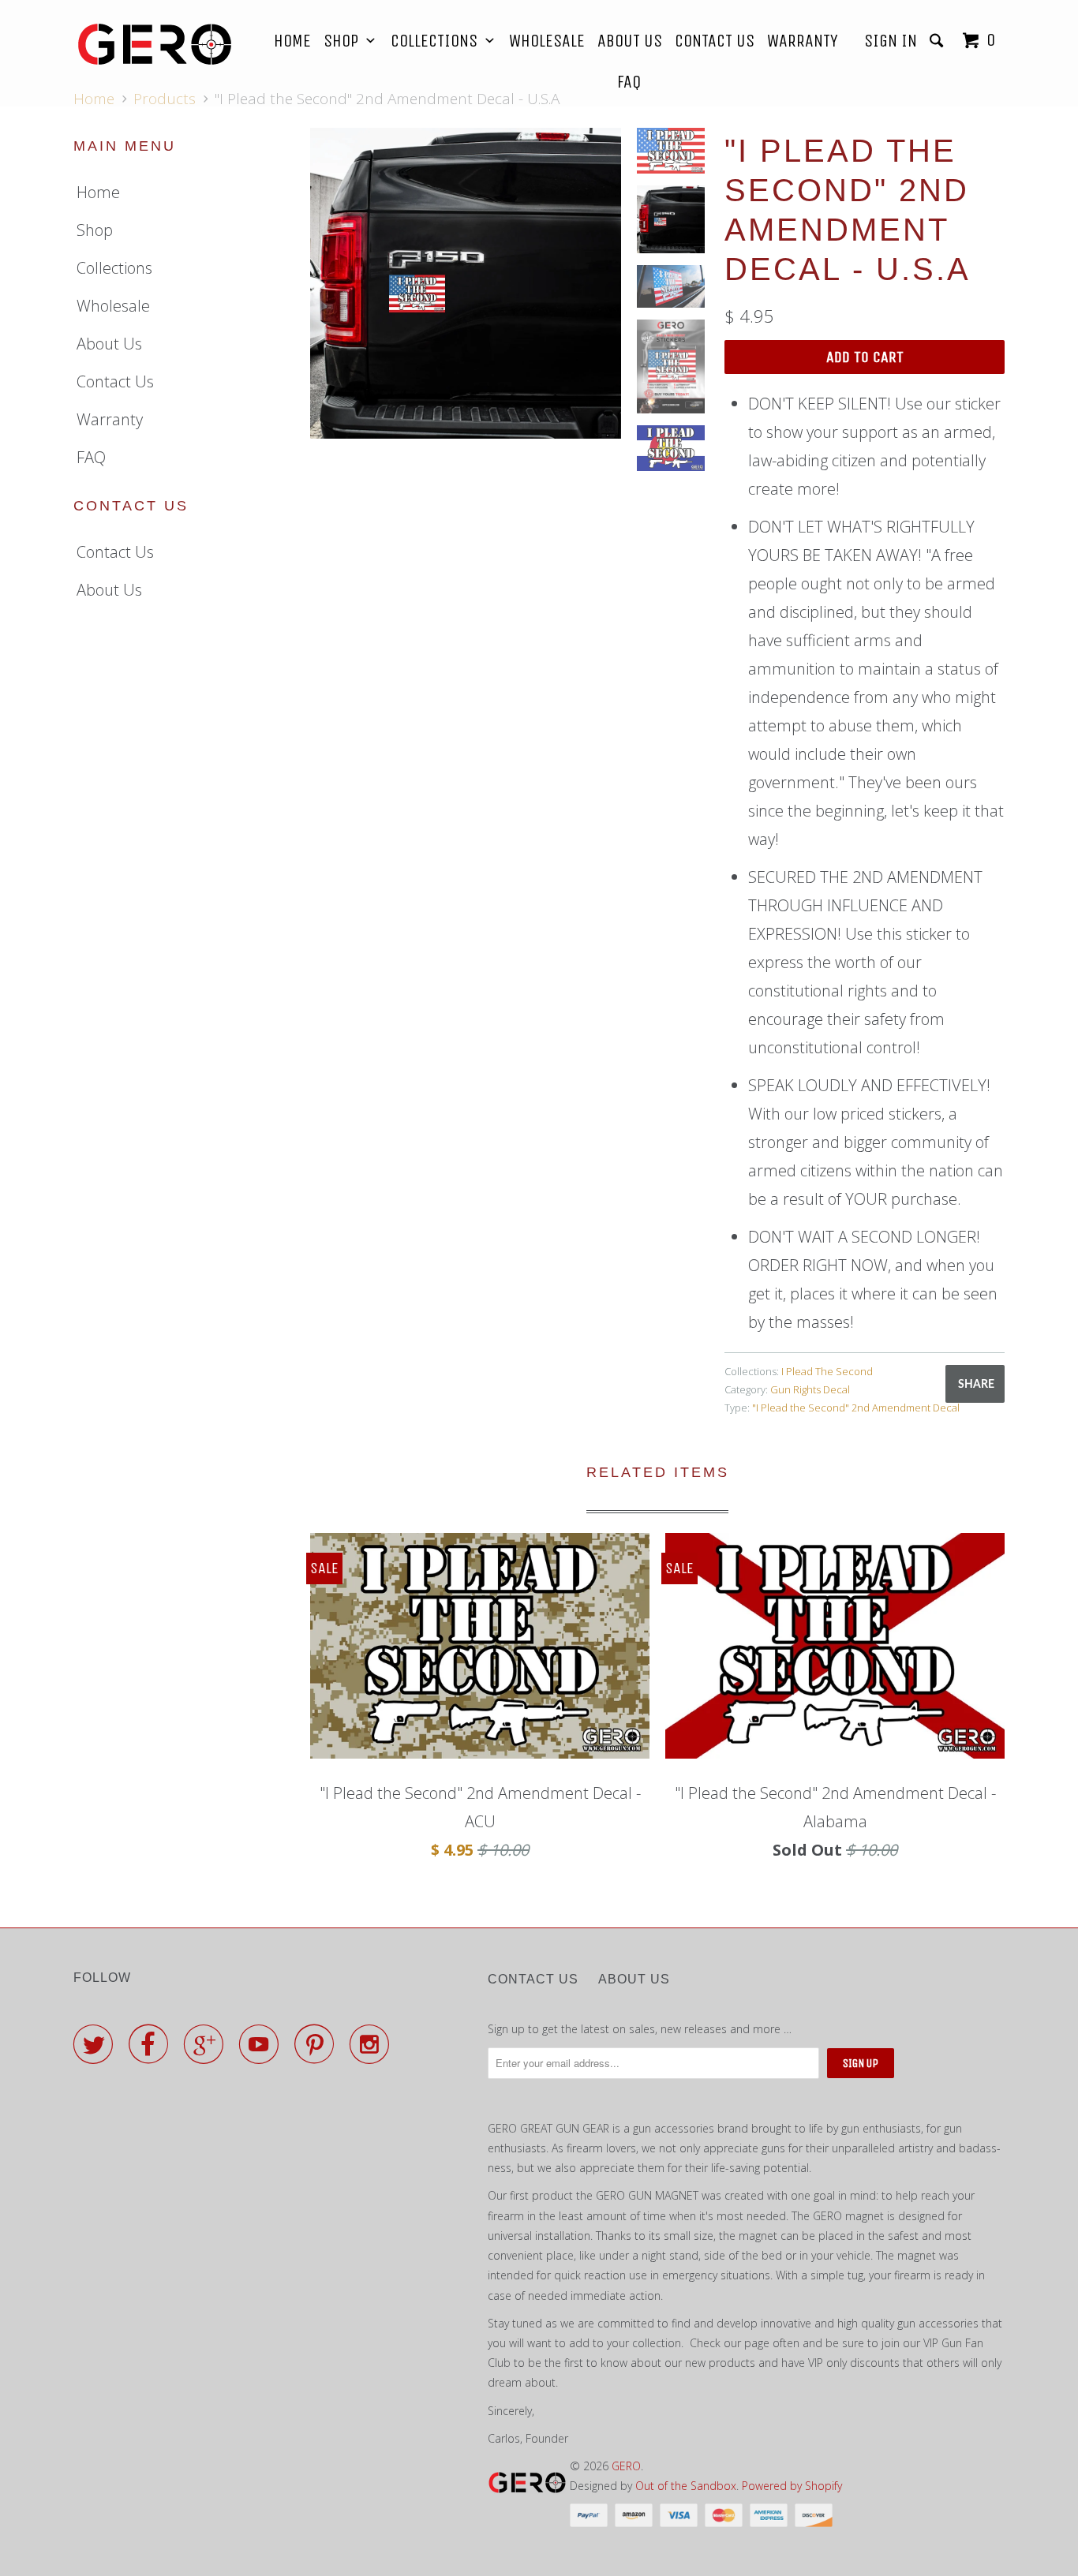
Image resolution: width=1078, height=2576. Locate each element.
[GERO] (154, 44)
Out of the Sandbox (686, 2486)
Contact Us (715, 41)
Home (292, 41)
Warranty (803, 41)
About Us (630, 41)
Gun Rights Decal (810, 1389)
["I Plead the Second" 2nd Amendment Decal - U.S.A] (466, 283)
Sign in (891, 41)
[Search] (938, 41)
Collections (438, 41)
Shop (345, 41)
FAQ (629, 82)
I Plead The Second (827, 1371)
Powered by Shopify (792, 2486)
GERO (626, 2466)
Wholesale (547, 41)
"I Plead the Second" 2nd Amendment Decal (856, 1408)
